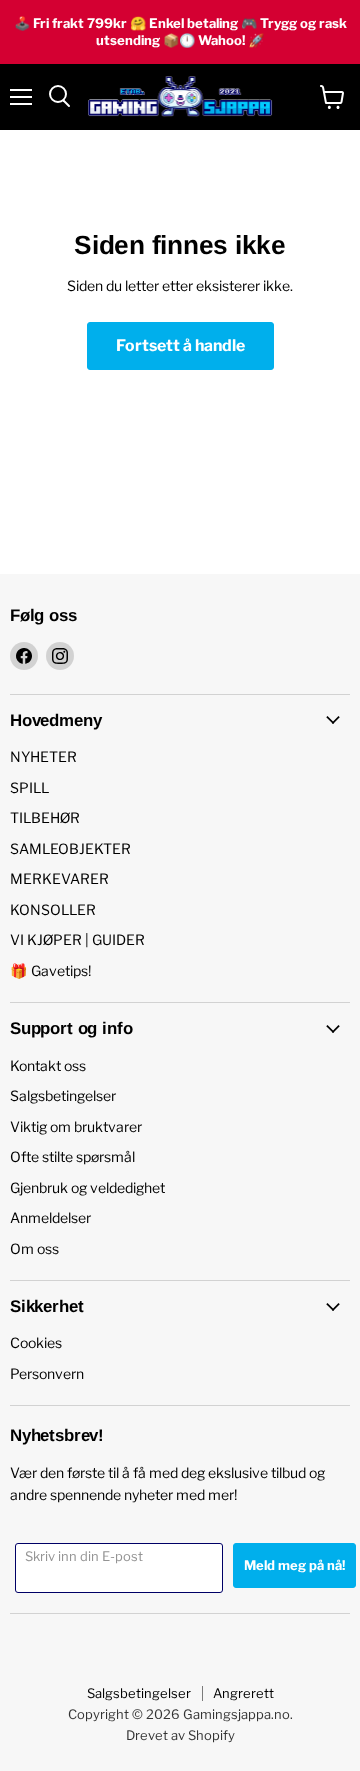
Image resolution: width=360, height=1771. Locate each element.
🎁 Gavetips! (50, 970)
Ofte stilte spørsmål (72, 1156)
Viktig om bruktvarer (76, 1126)
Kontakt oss (48, 1065)
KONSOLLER (53, 909)
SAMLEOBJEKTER (70, 848)
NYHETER (43, 756)
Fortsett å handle (180, 345)
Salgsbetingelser (63, 1095)
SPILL (29, 787)
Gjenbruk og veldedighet (87, 1187)
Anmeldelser (50, 1217)
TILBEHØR (45, 817)
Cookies (36, 1342)
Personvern (47, 1373)
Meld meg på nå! (294, 1565)
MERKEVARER (59, 878)
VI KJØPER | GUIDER (77, 939)
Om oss (34, 1248)
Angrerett (243, 1693)
